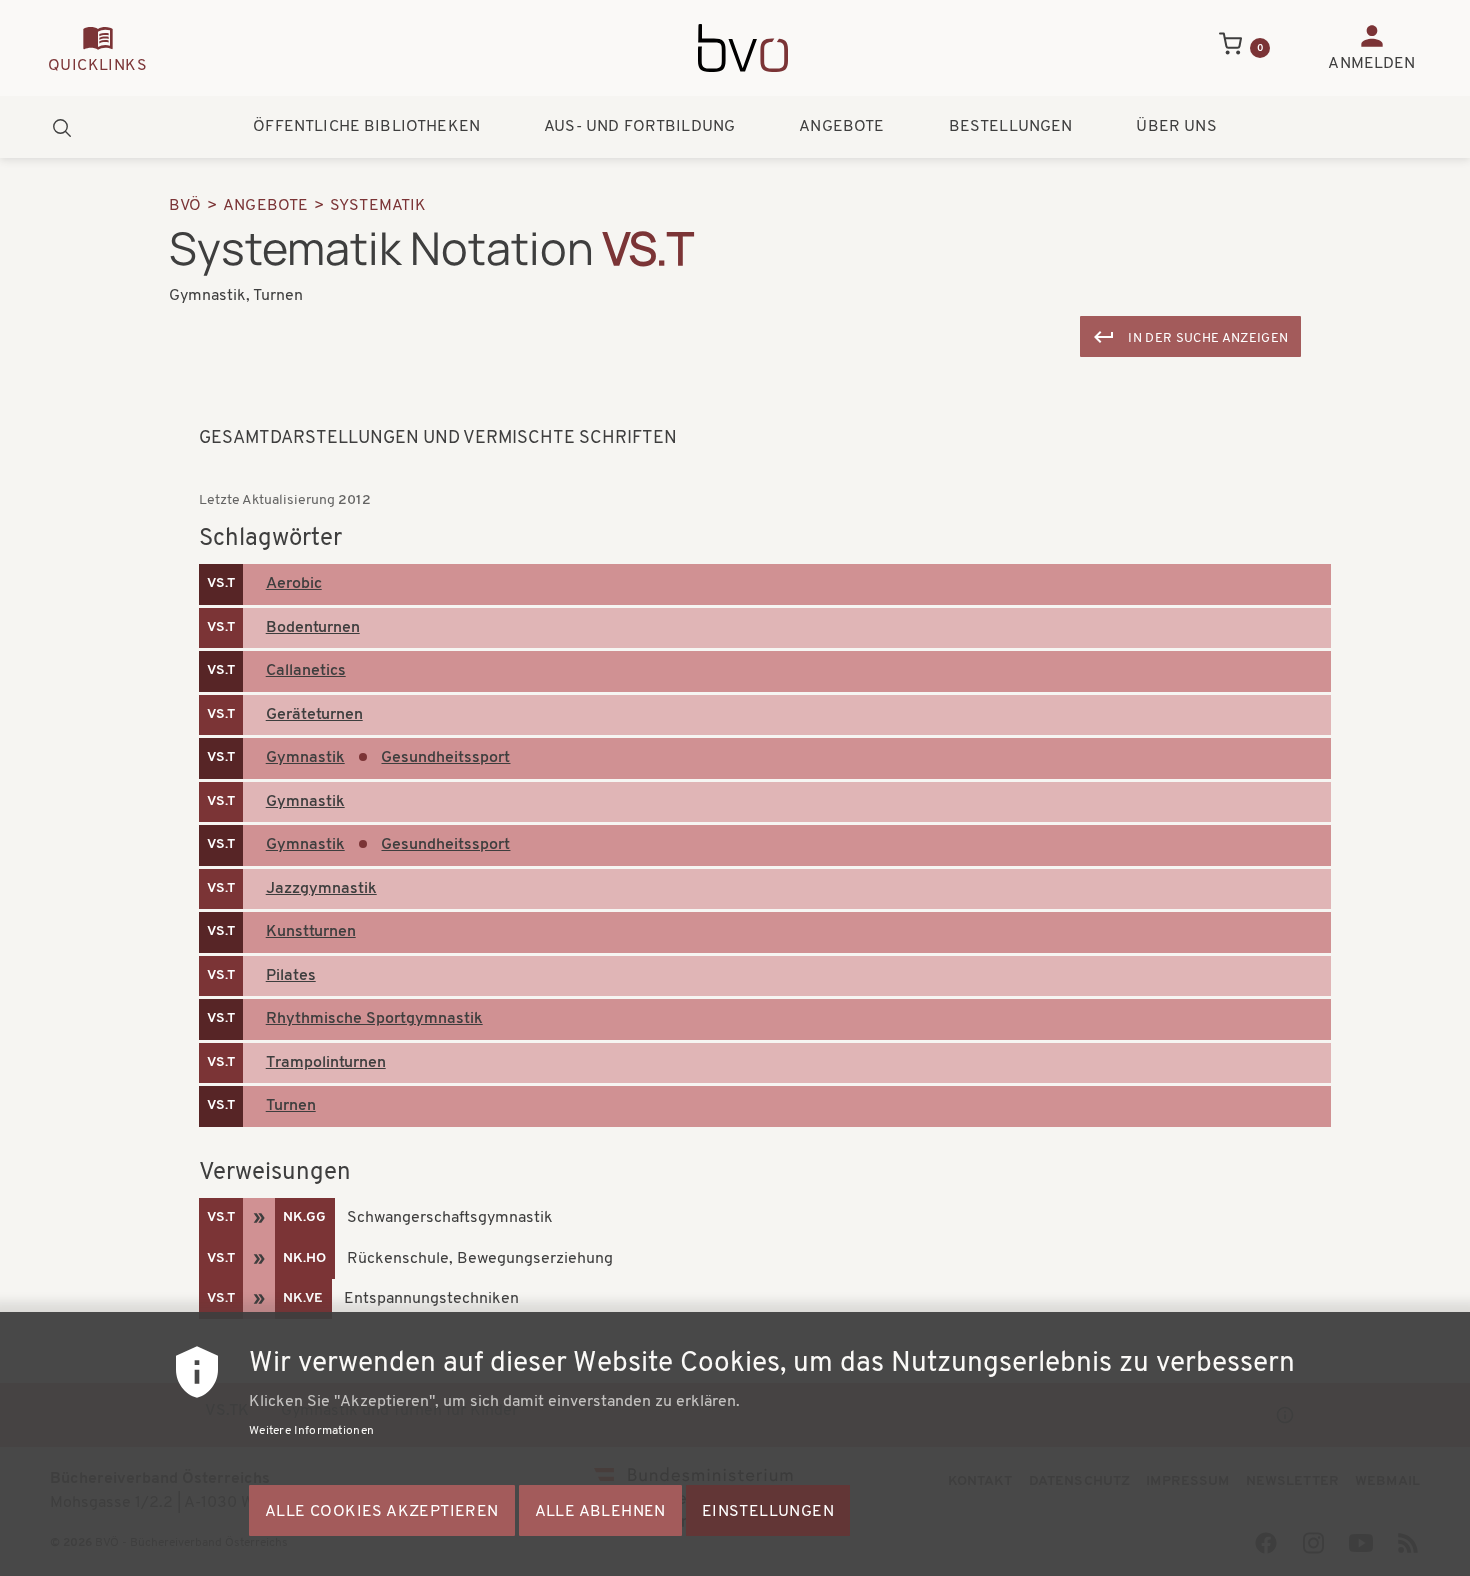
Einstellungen (768, 1512)
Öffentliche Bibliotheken (366, 127)
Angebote (841, 127)
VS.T (221, 583)
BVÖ (185, 206)
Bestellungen (1011, 127)
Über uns (1176, 127)
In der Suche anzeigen (1208, 338)
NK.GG (304, 1217)
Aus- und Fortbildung (639, 127)
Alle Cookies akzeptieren (382, 1512)
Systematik (378, 206)
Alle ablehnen (600, 1512)
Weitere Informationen (311, 1431)
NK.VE (303, 1298)
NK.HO (304, 1258)
